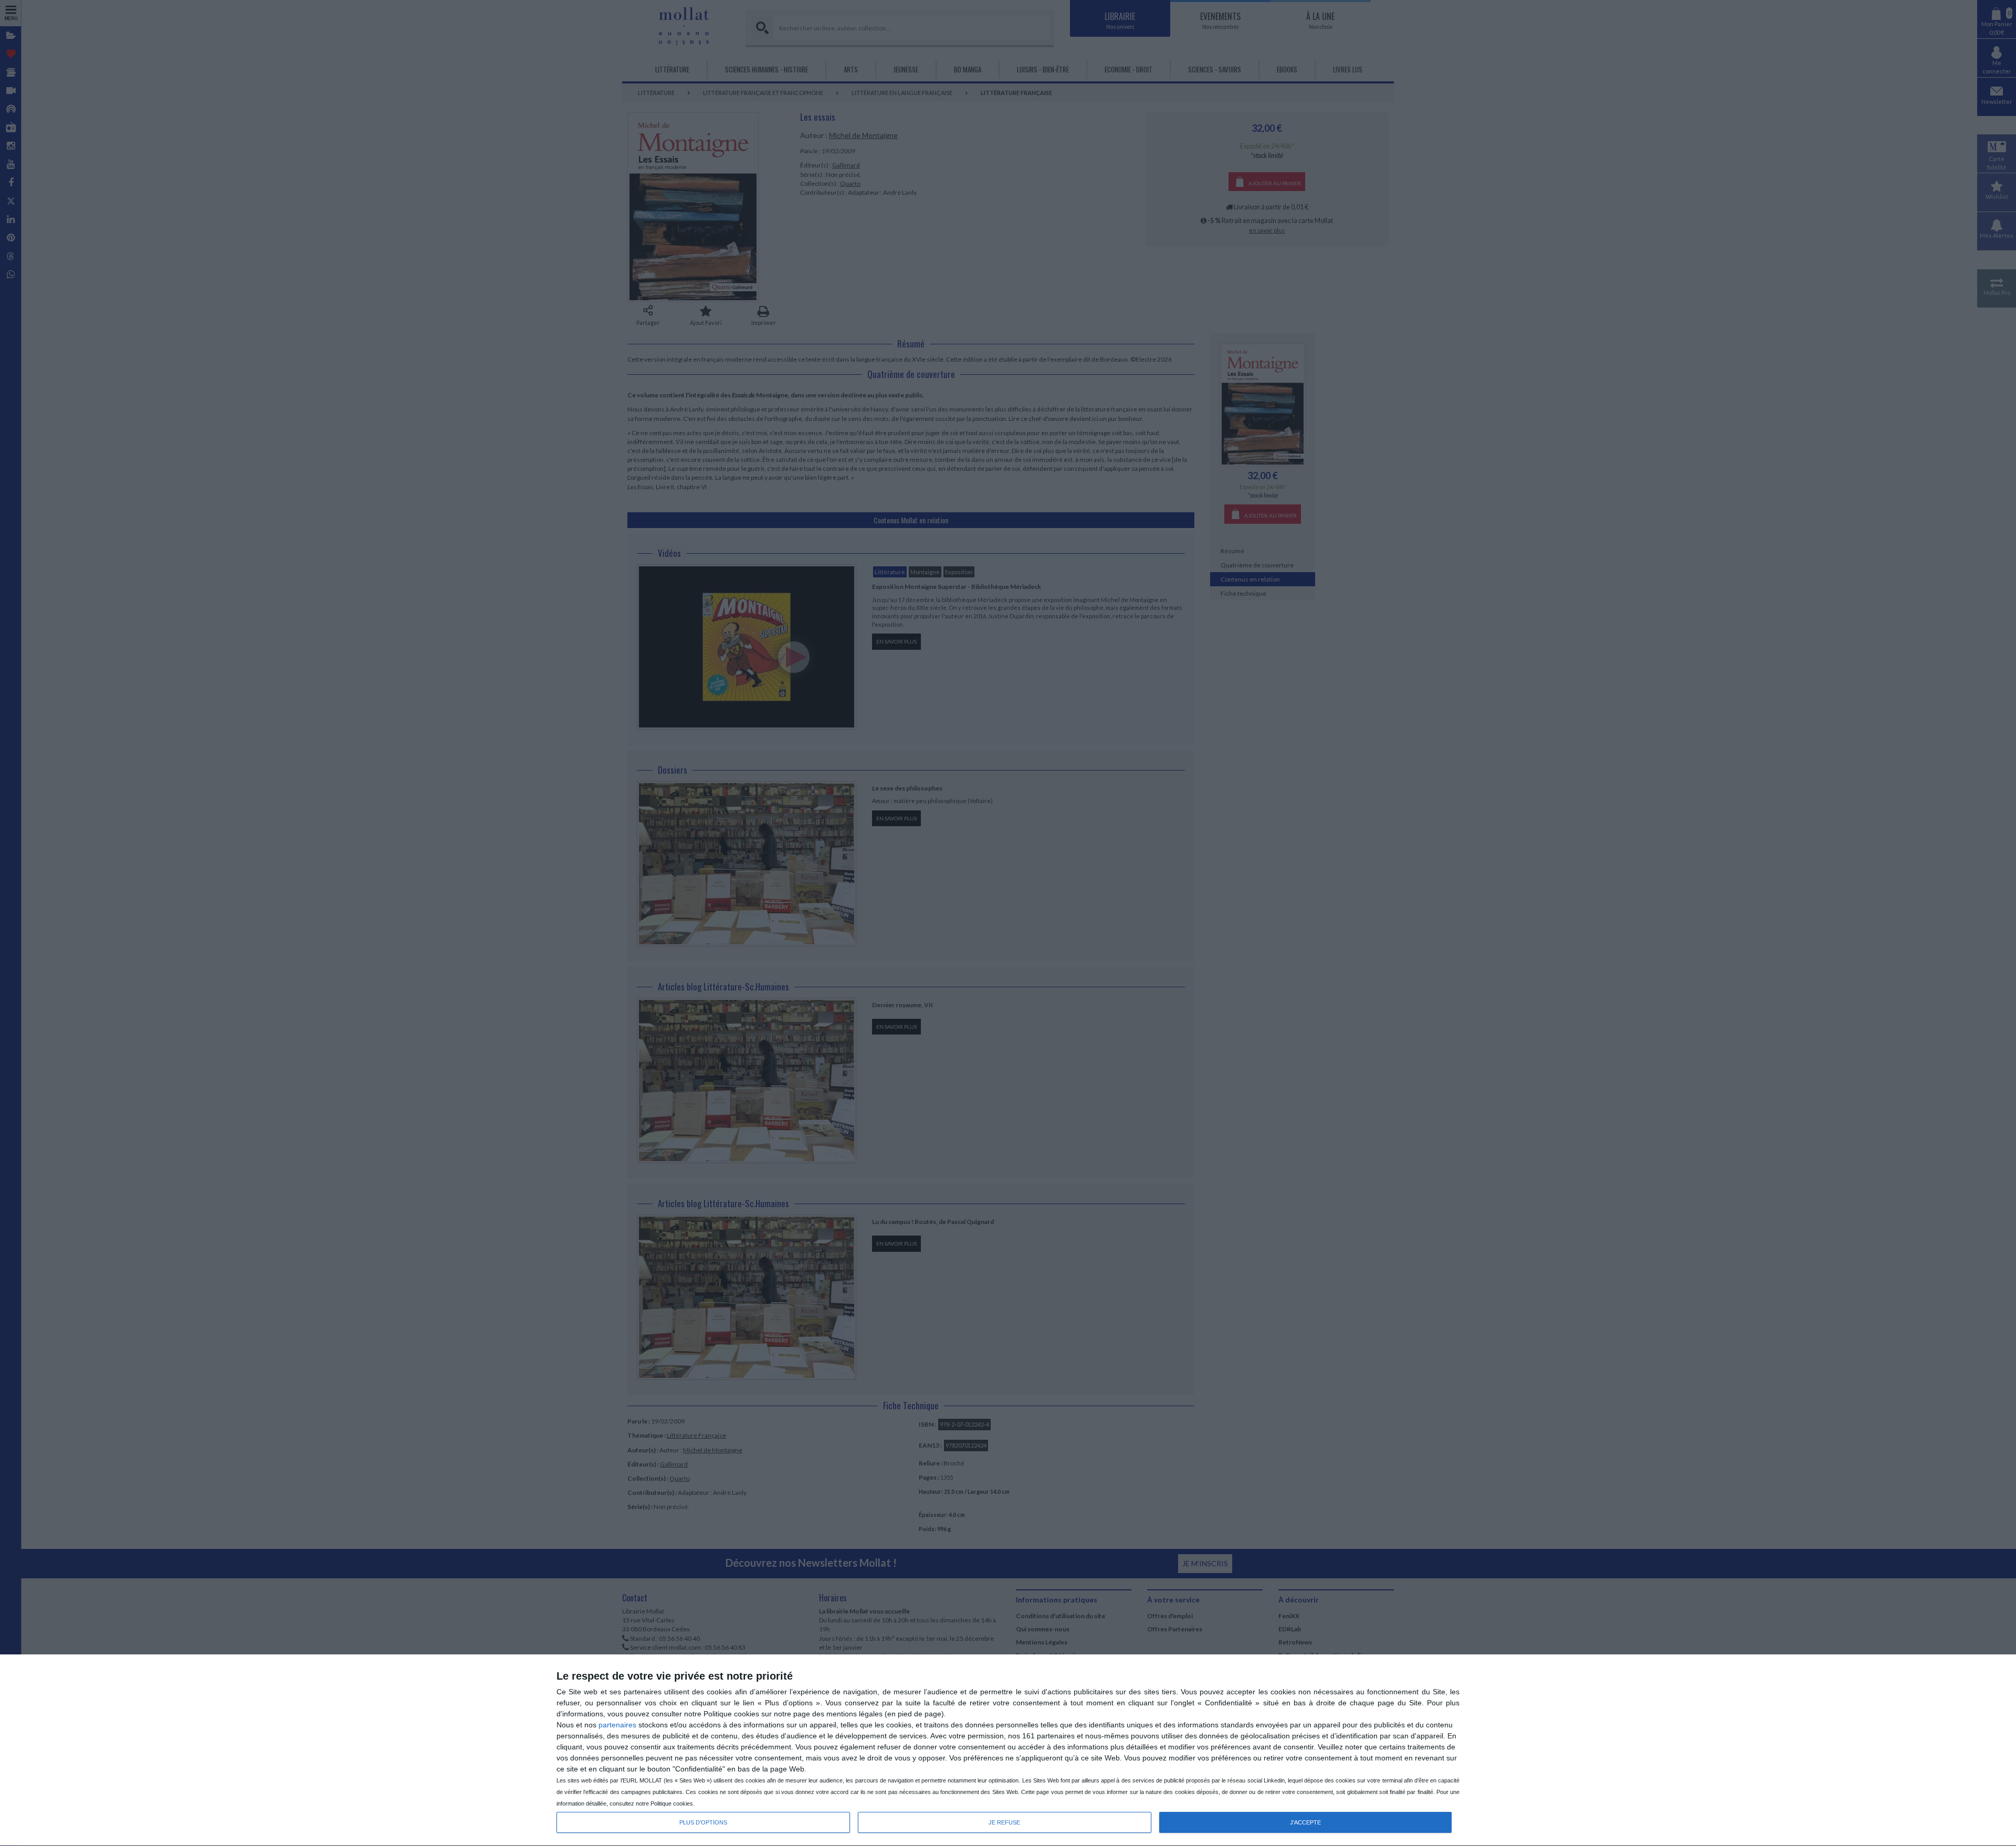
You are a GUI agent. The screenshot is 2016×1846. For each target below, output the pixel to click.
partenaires (617, 1725)
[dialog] (1008, 1750)
